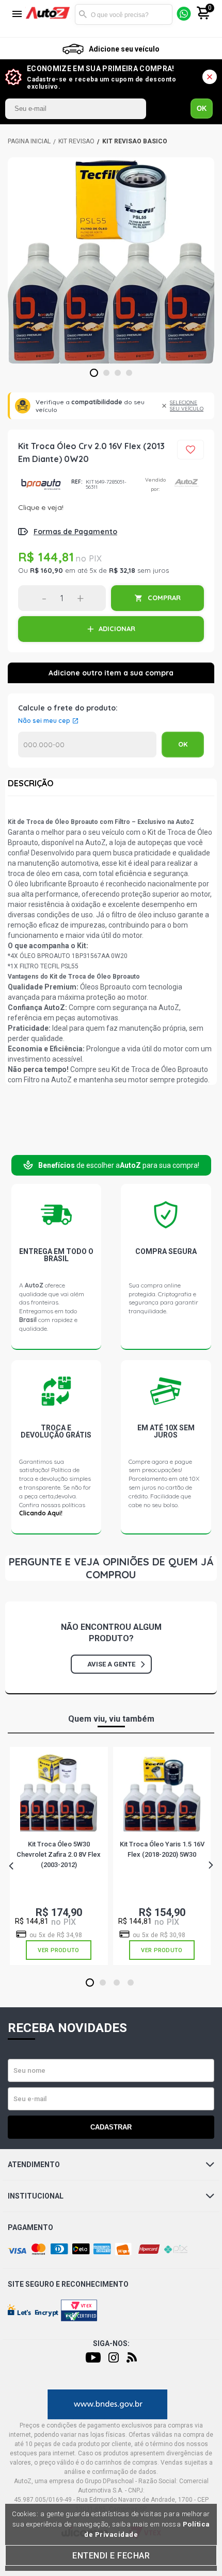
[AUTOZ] (29, 141)
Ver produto (58, 1950)
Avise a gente (111, 1664)
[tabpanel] (111, 260)
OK (202, 109)
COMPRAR (164, 598)
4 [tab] (129, 373)
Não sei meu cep (44, 721)
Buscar (83, 14)
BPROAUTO (41, 484)
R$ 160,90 (46, 570)
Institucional (36, 2196)
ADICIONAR (117, 629)
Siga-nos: (111, 2343)
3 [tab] (118, 373)
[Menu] (17, 15)
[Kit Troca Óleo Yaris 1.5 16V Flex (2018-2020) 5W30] (162, 1793)
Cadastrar (111, 2127)
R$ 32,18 (122, 570)
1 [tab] (94, 373)
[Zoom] (111, 260)
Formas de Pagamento (75, 532)
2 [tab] (107, 373)
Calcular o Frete (87, 745)
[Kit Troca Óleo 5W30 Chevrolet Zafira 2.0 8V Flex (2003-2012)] (59, 1793)
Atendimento (34, 2165)
